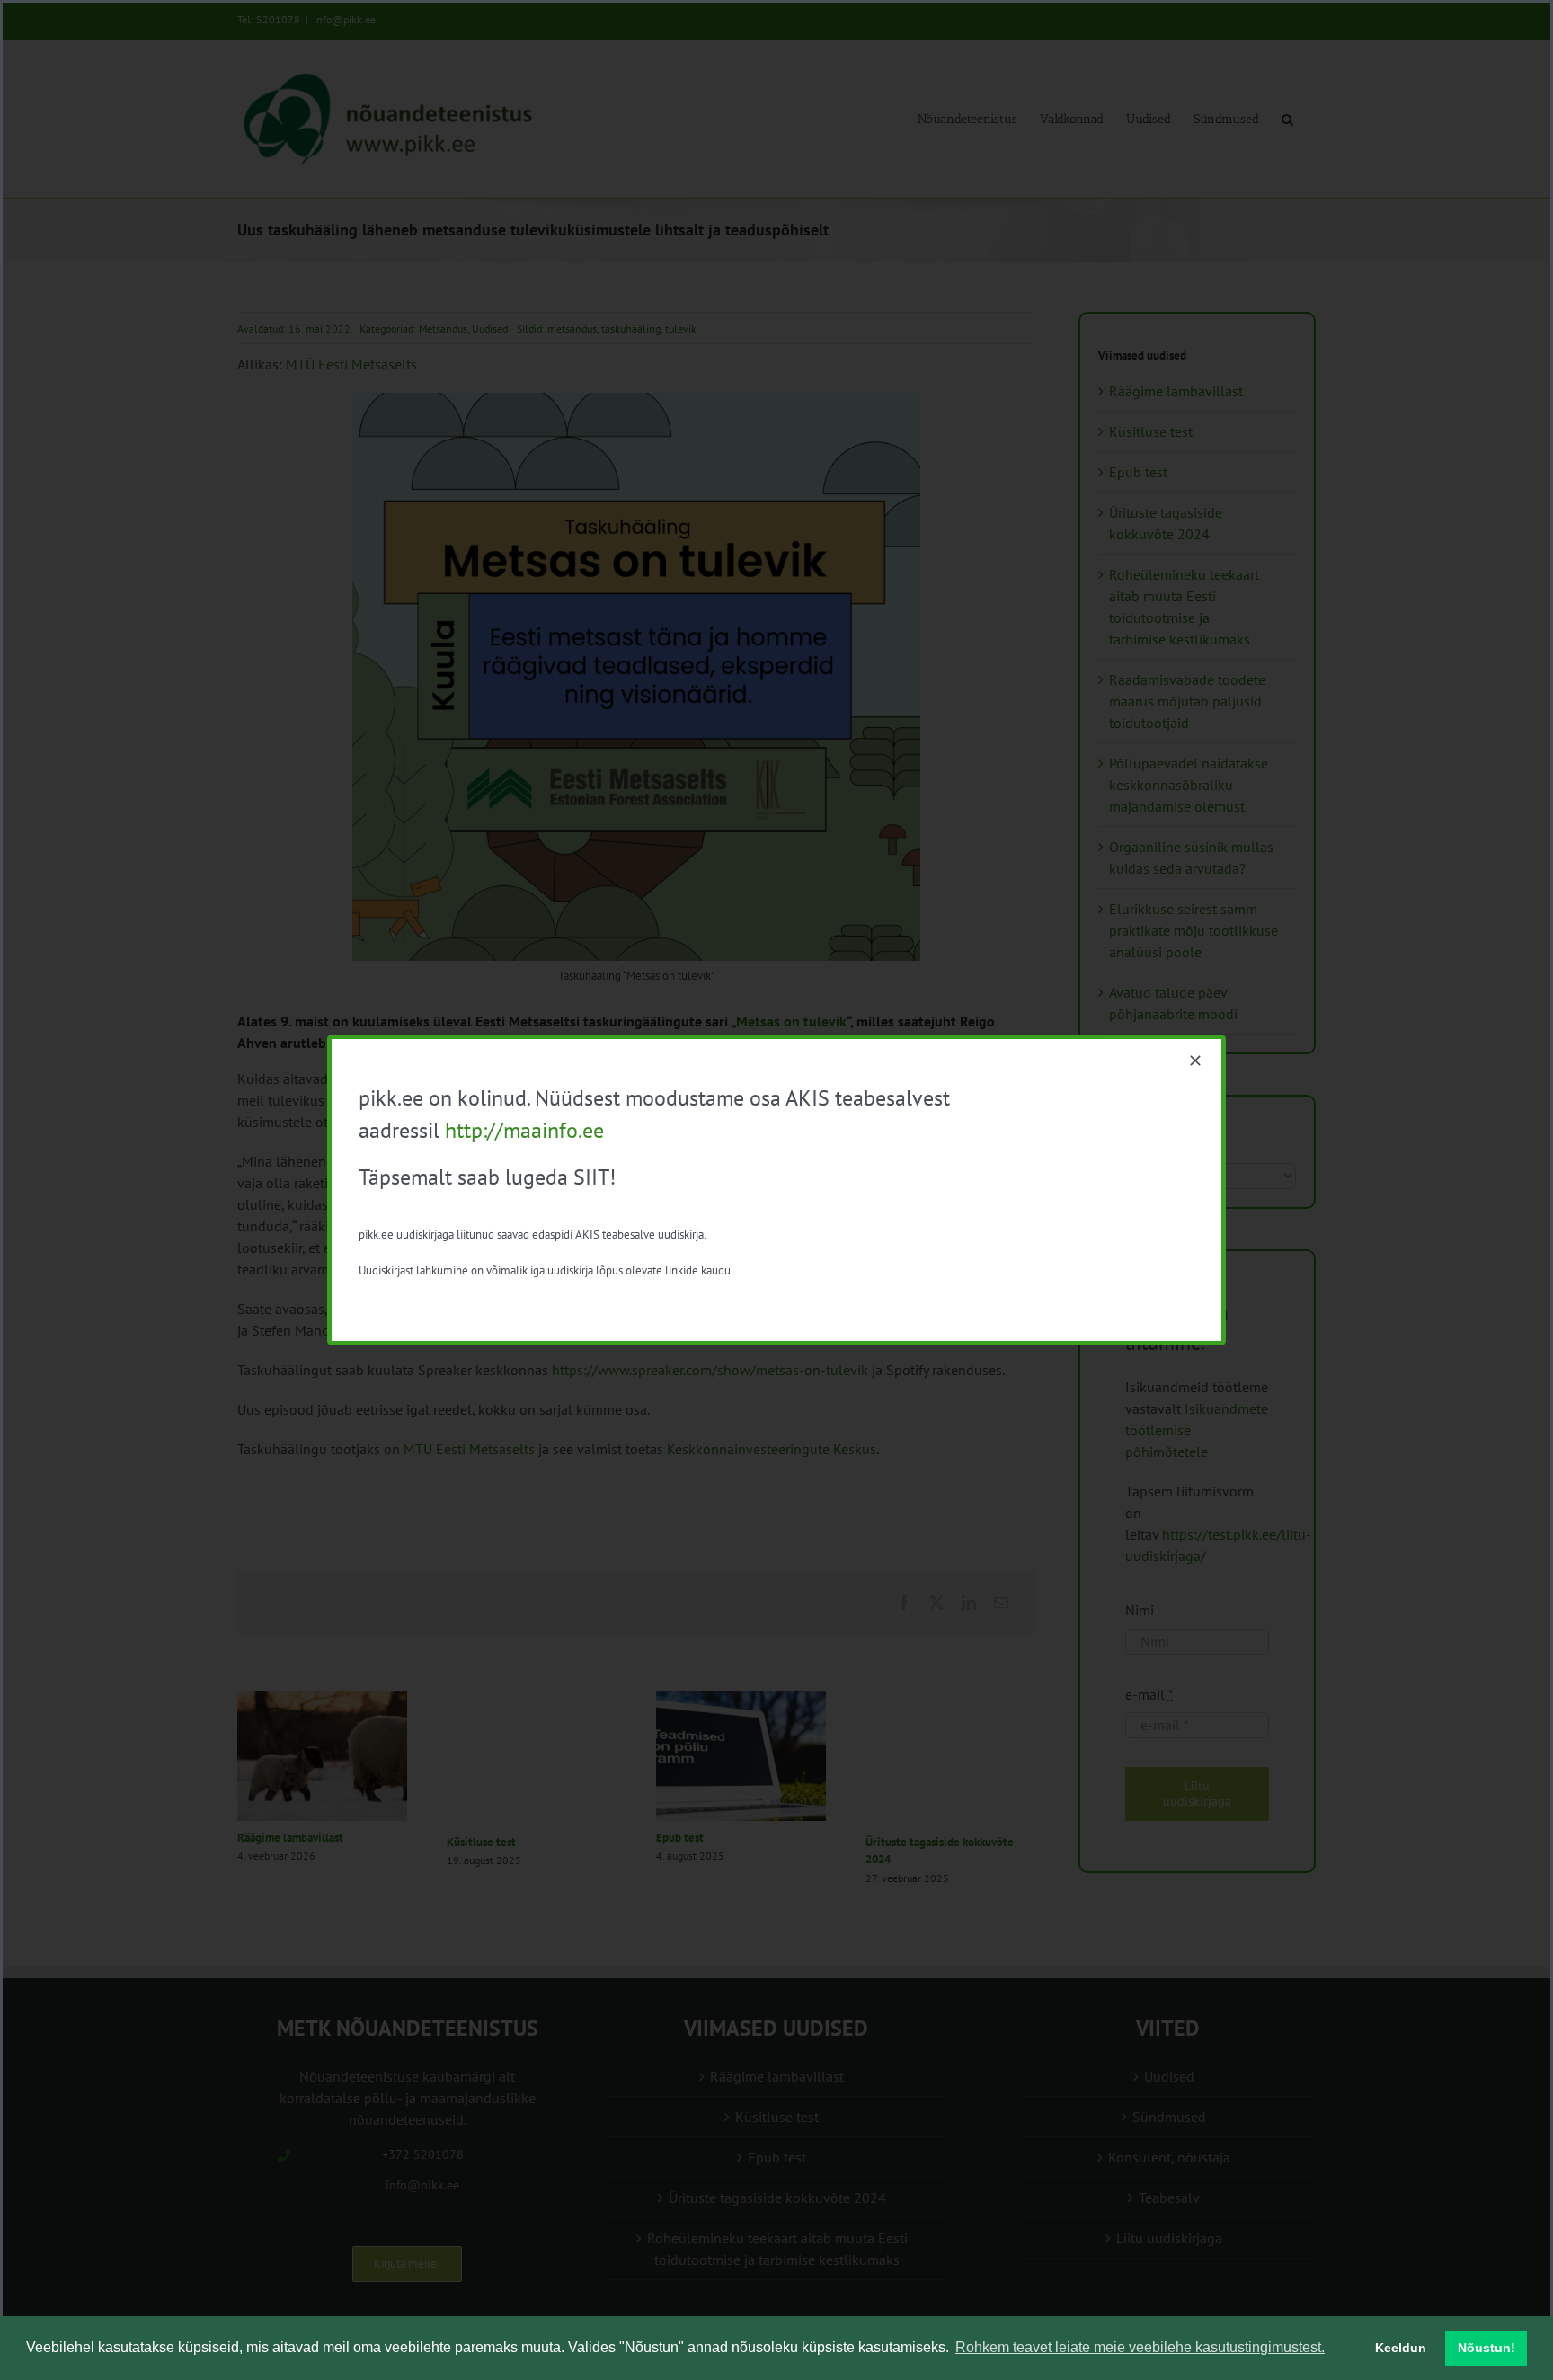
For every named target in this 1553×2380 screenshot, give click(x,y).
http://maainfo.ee (524, 1130)
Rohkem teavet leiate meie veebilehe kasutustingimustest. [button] (1140, 2347)
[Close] (1195, 1061)
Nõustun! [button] (1486, 2348)
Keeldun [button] (1401, 2348)
